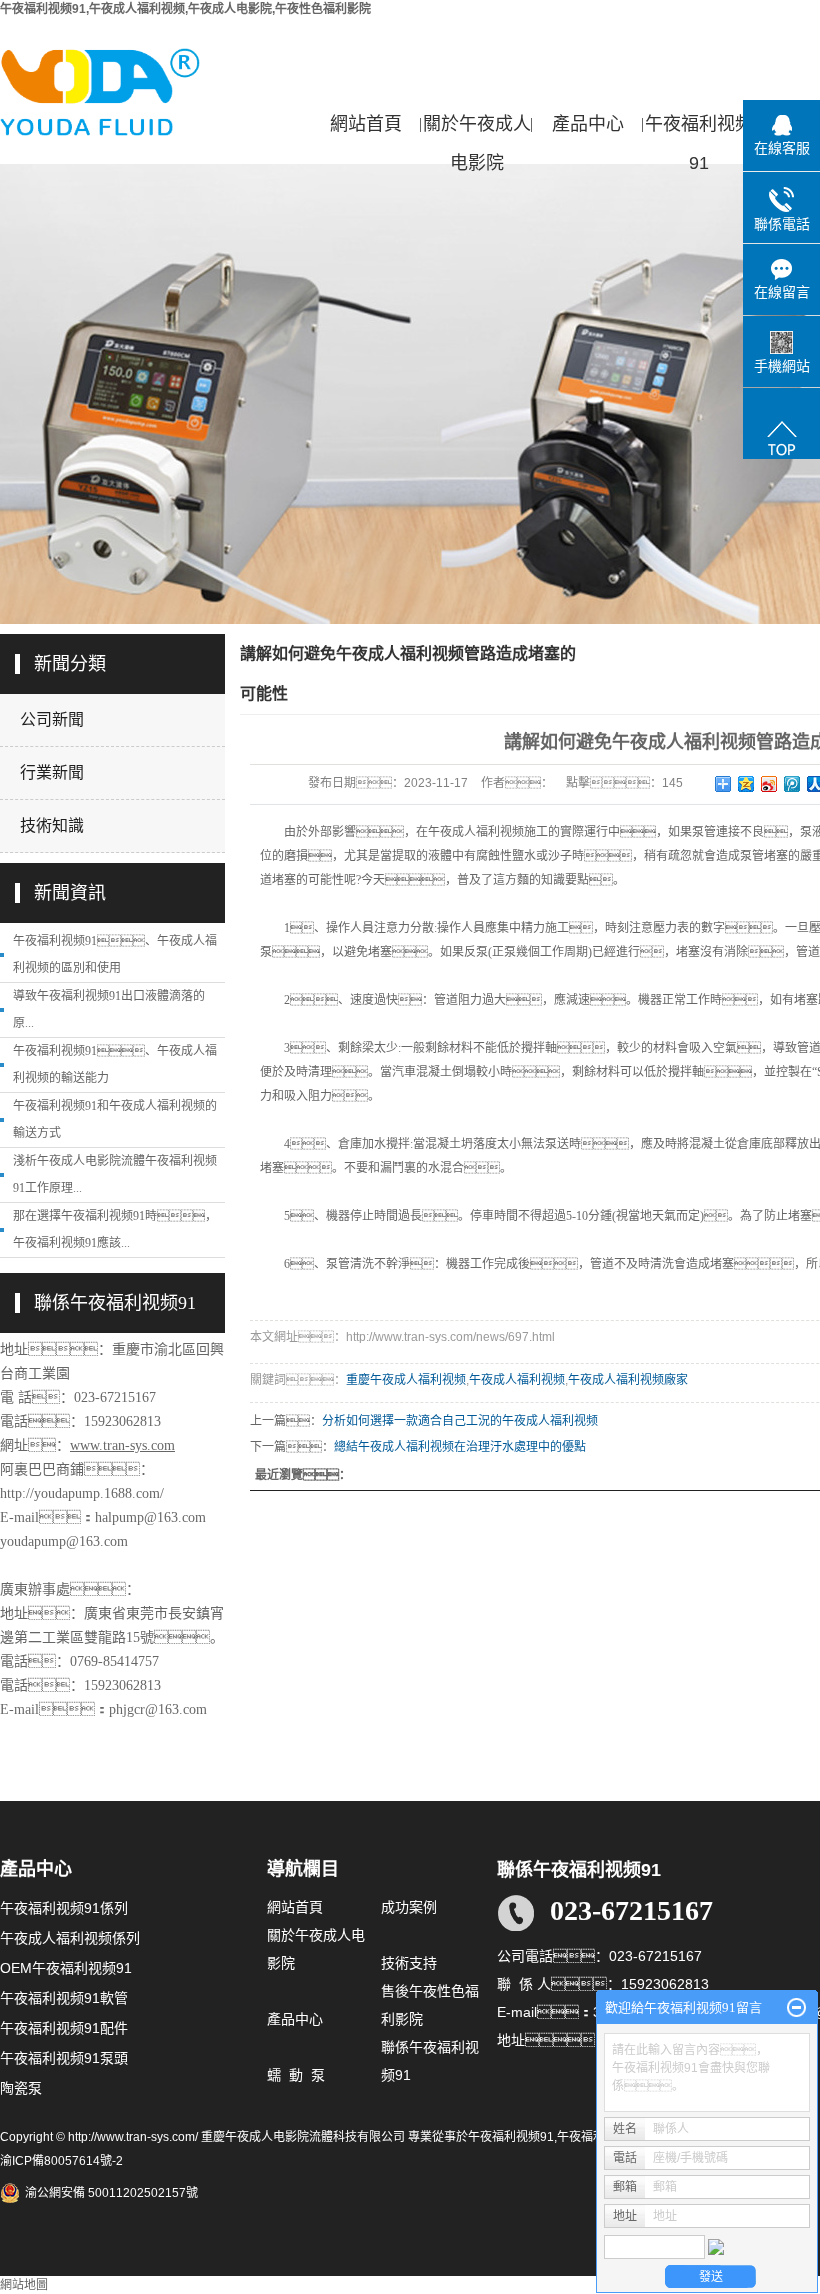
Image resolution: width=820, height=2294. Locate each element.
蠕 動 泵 (296, 2075)
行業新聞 (52, 772)
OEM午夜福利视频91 (66, 1968)
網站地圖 (24, 2285)
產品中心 (588, 124)
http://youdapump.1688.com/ (82, 1493)
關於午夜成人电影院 (477, 129)
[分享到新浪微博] (769, 784)
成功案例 (409, 1907)
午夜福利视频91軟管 (64, 1998)
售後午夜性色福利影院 (430, 2005)
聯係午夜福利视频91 (430, 2061)
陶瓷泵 (21, 2088)
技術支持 (409, 1963)
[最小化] (796, 2008)
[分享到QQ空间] (746, 784)
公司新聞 (52, 719)
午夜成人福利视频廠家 (628, 1380)
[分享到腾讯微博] (792, 784)
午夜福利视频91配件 (64, 2028)
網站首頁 (366, 124)
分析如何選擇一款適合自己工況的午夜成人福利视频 (460, 1421)
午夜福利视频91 (699, 129)
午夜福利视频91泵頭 (64, 2058)
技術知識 (52, 825)
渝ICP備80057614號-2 (61, 2161)
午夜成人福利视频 (517, 1380)
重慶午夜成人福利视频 (406, 1380)
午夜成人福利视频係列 (70, 1938)
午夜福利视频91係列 (64, 1908)
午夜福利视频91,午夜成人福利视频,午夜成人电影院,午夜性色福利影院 (185, 9)
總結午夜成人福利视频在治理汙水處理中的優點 (460, 1447)
